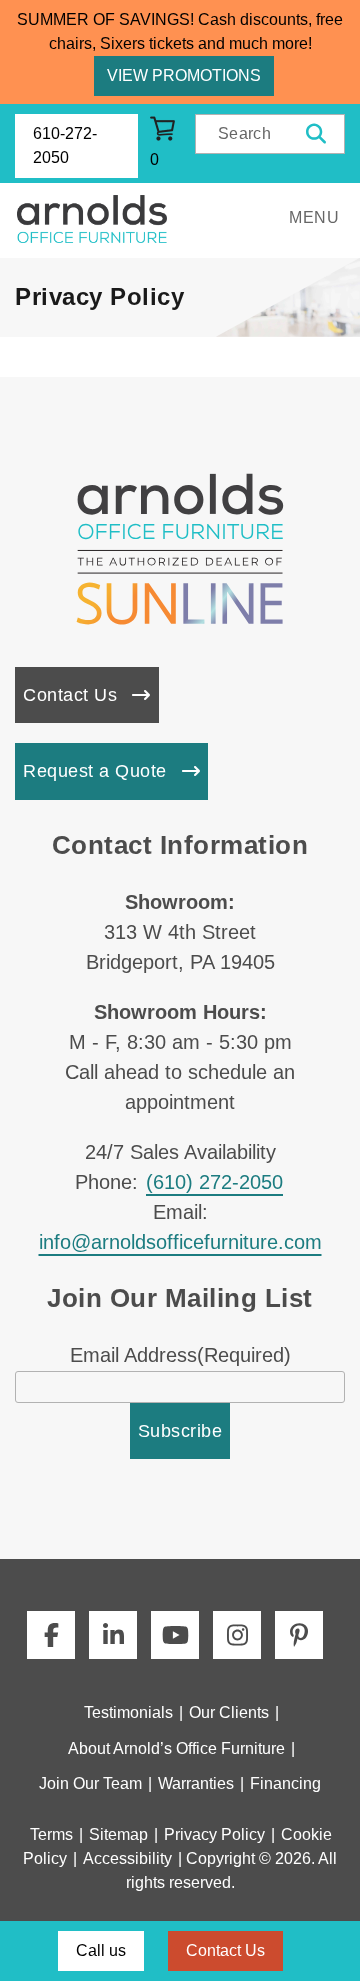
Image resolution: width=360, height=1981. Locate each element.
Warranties (196, 1783)
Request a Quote (95, 771)
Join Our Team (90, 1783)
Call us (101, 1950)
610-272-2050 (65, 145)
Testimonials (128, 1712)
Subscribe (180, 1431)
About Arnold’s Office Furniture (176, 1748)
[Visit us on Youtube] (175, 1635)
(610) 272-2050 (214, 1182)
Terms (51, 1834)
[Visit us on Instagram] (237, 1635)
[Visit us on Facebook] (51, 1635)
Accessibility (127, 1858)
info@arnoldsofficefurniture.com (180, 1242)
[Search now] (316, 134)
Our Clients (229, 1712)
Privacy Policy (214, 1834)
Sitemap (118, 1834)
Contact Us (70, 695)
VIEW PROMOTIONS (184, 75)
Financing (285, 1783)
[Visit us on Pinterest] (299, 1635)
